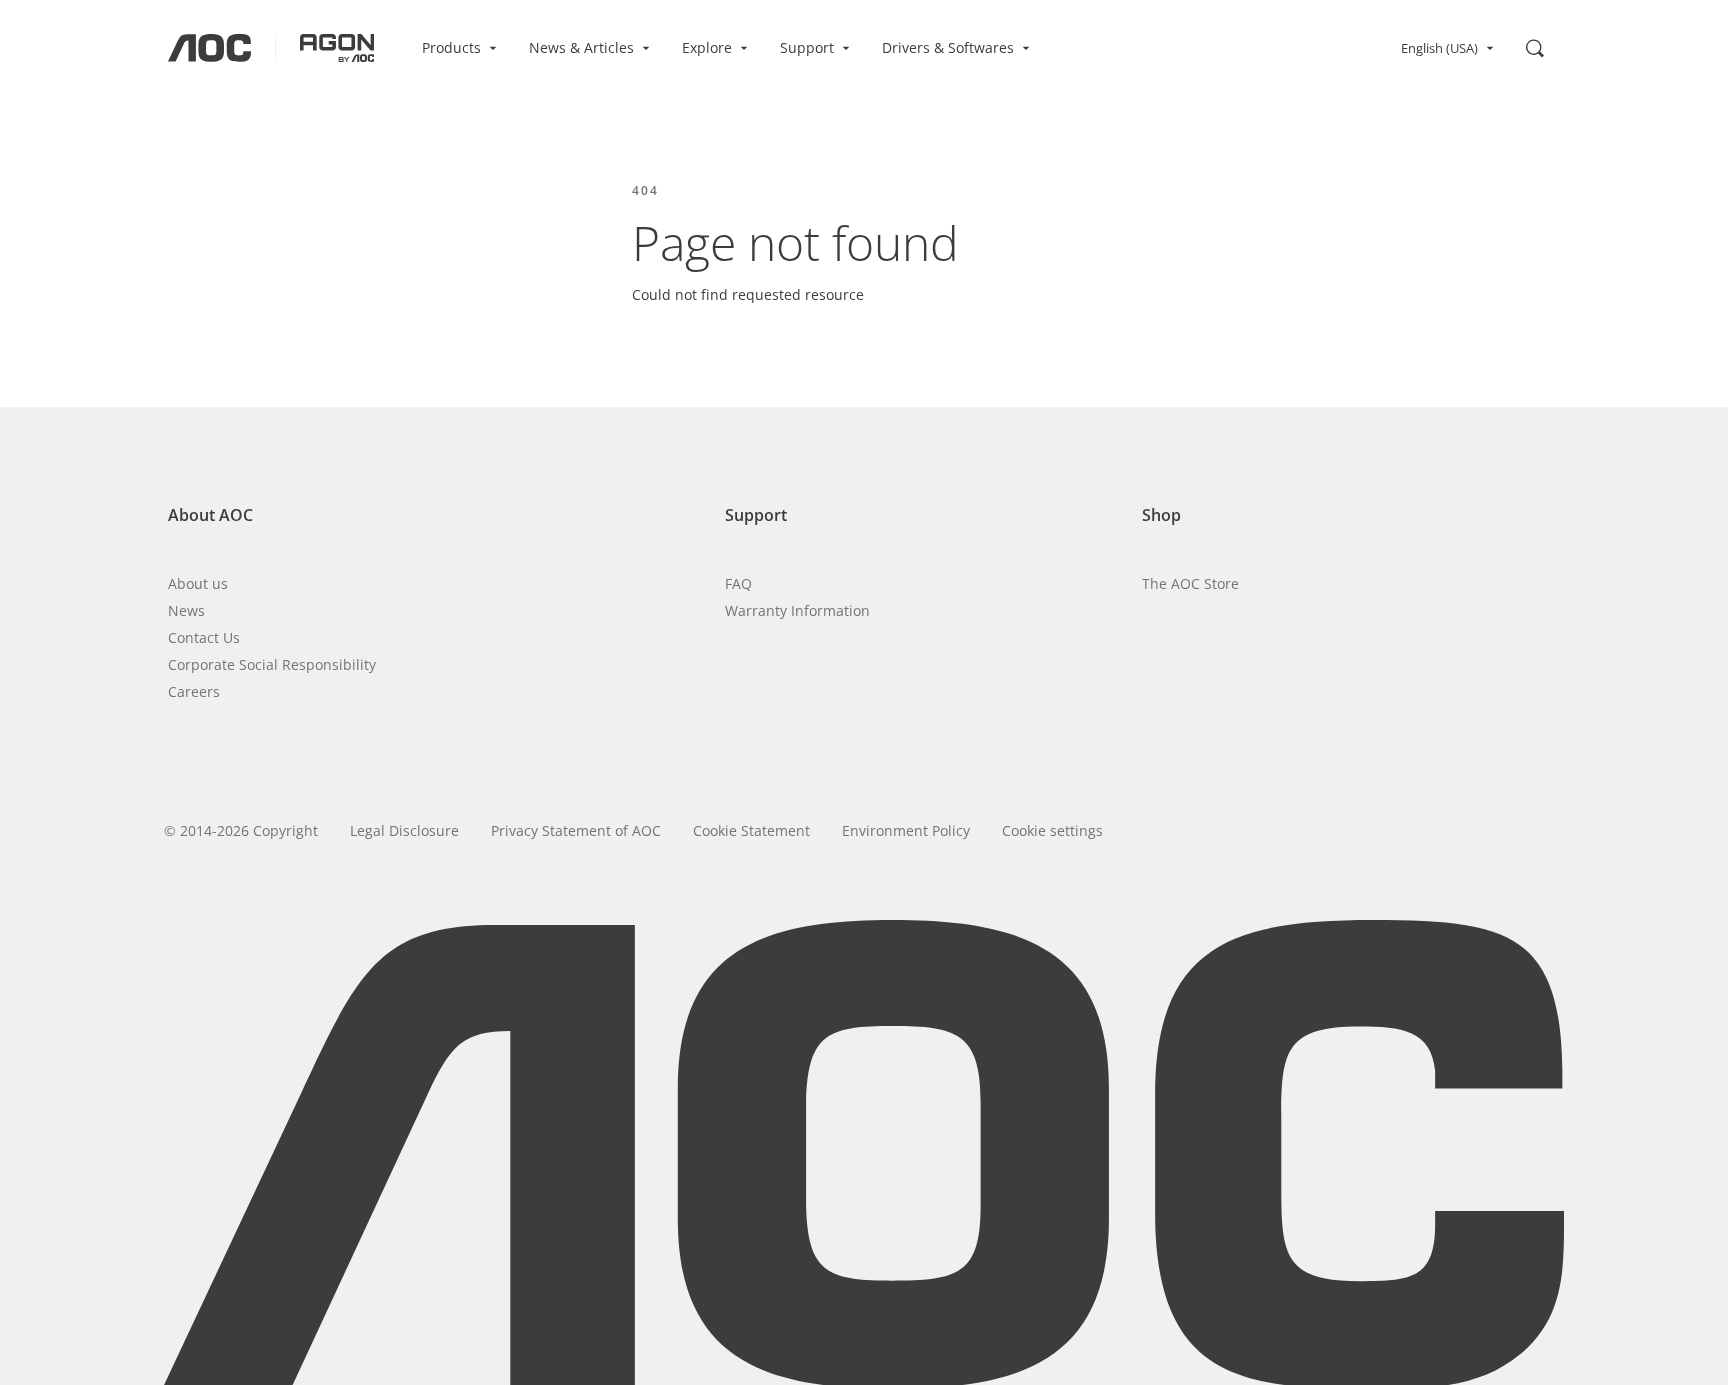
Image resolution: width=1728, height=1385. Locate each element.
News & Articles (581, 47)
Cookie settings (1052, 830)
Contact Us (204, 637)
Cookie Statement (751, 830)
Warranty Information (797, 610)
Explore (707, 47)
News (186, 610)
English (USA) (1439, 48)
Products (451, 47)
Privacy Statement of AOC (576, 830)
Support (807, 47)
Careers (194, 691)
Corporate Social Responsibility (272, 664)
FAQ (738, 583)
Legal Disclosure (404, 830)
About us (198, 583)
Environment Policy (906, 830)
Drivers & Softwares (948, 47)
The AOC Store (1190, 583)
